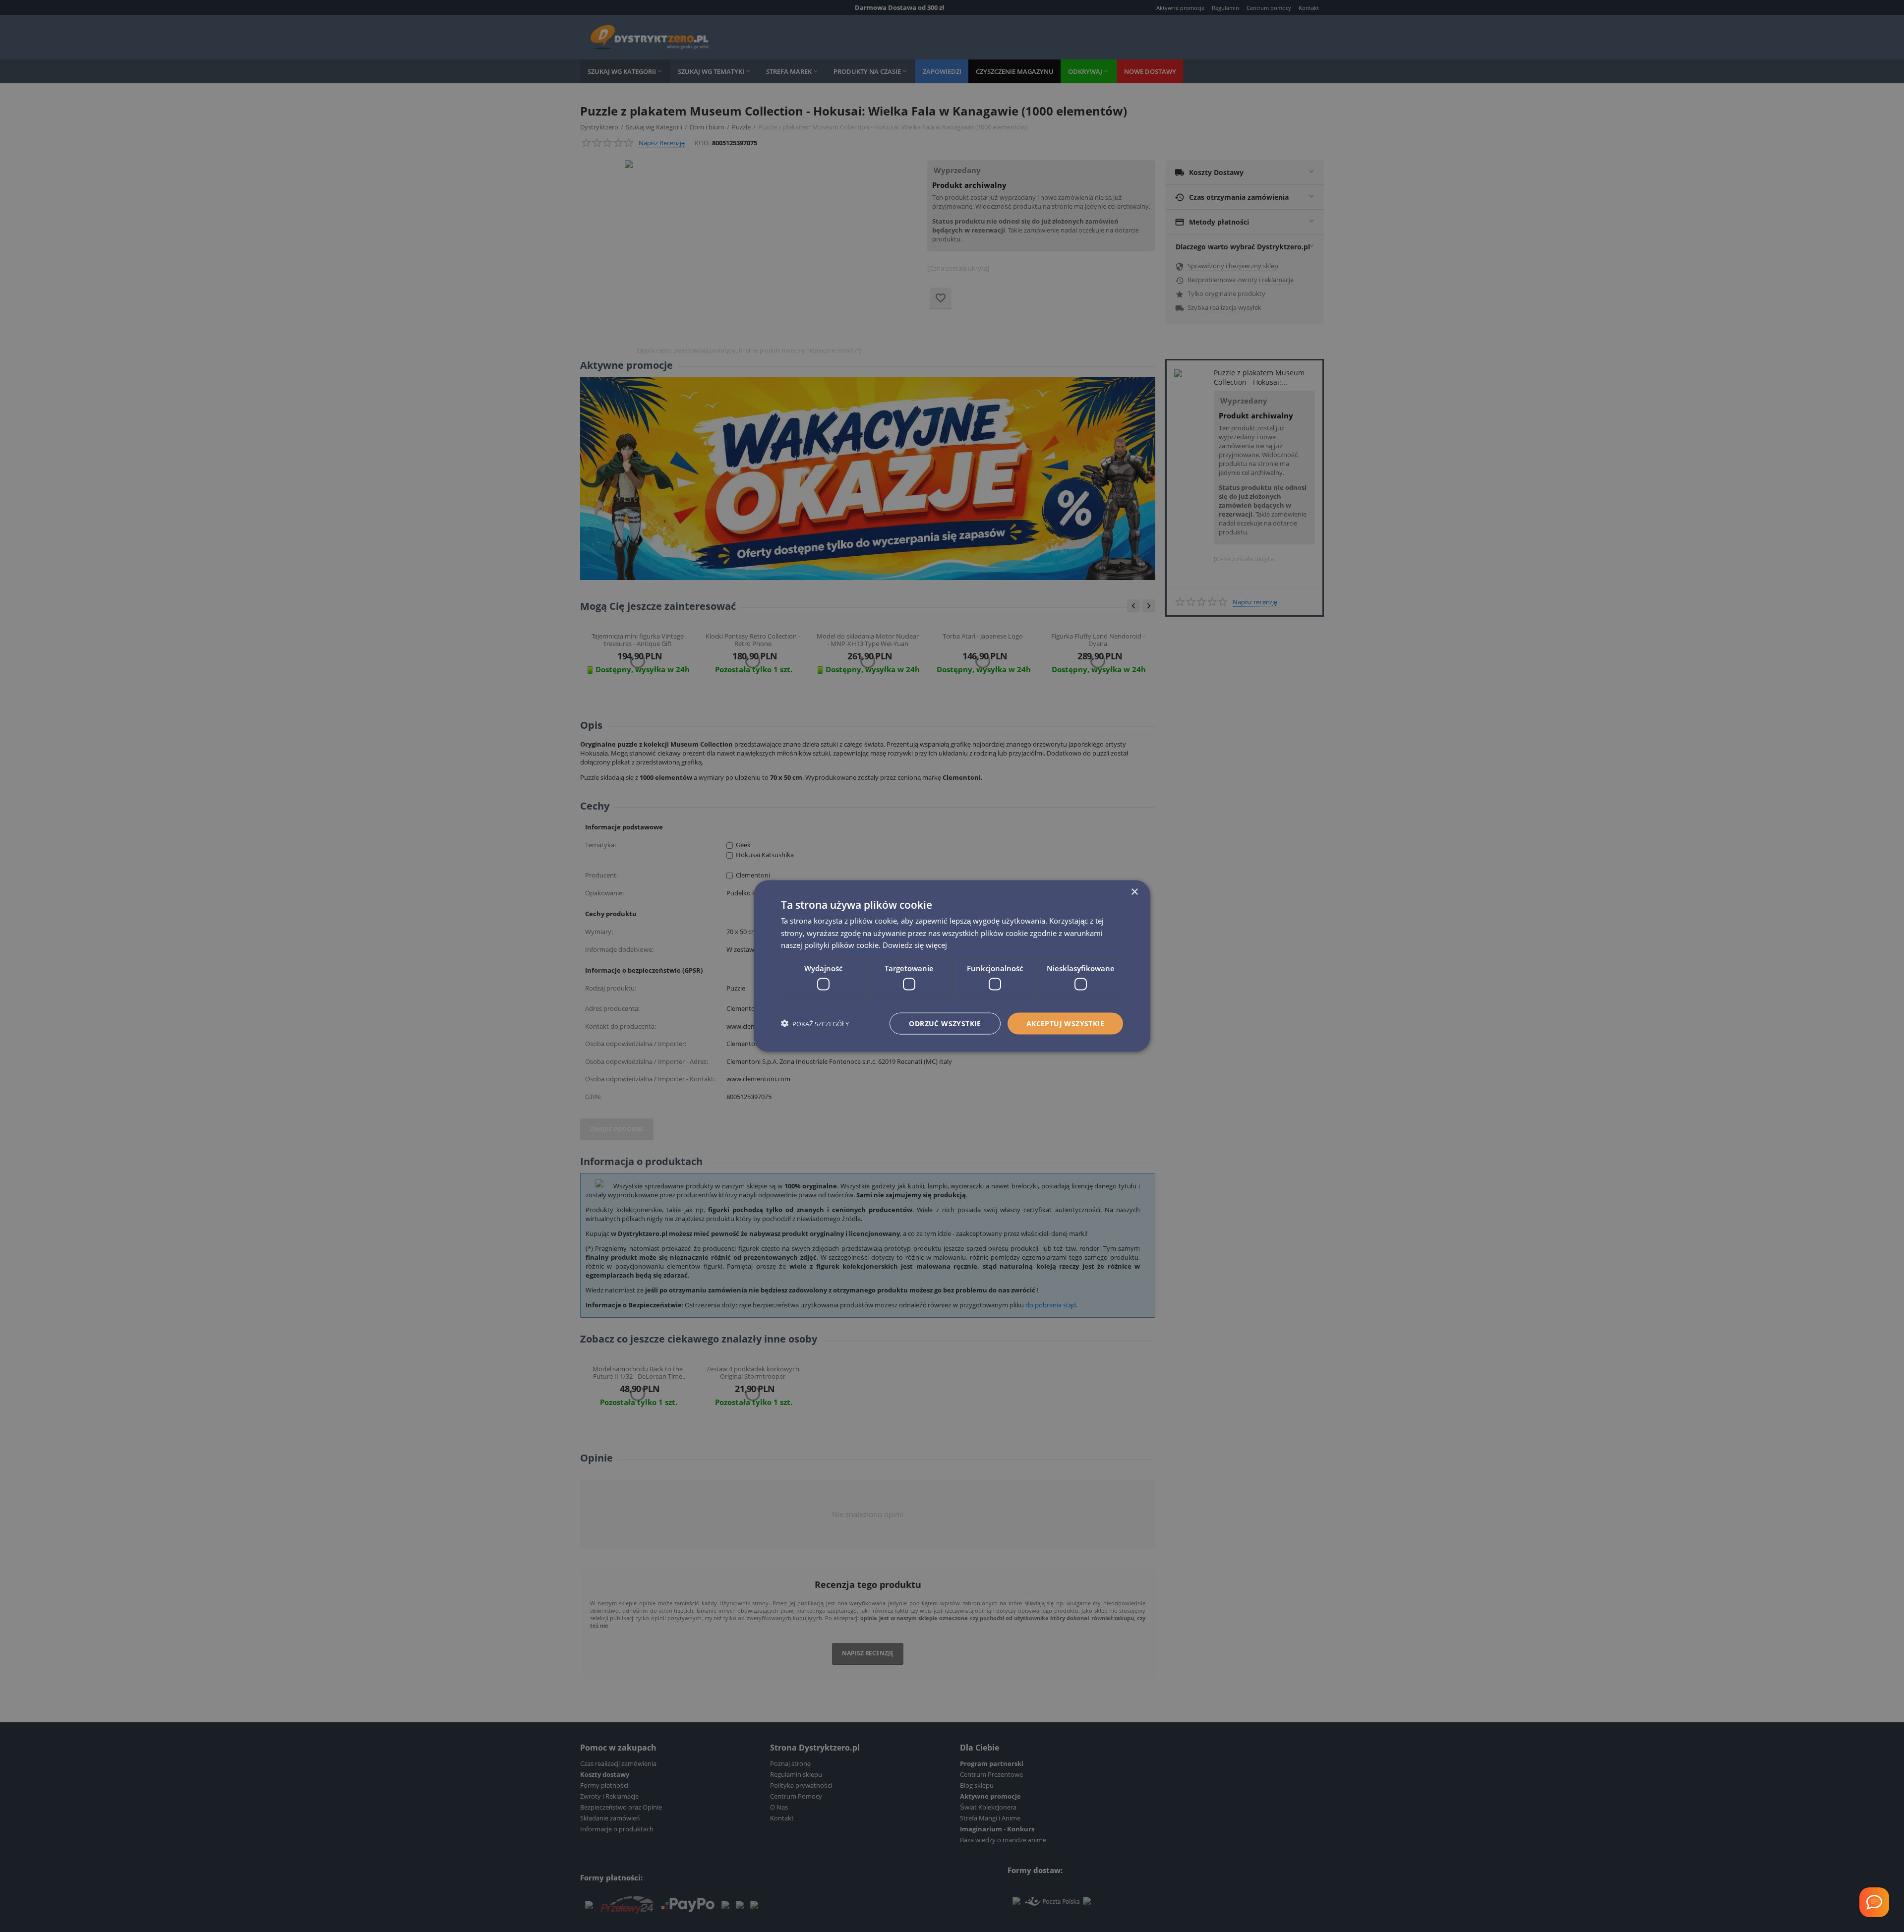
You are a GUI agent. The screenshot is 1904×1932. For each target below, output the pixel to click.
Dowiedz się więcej (915, 945)
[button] (815, 1024)
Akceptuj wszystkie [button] (1065, 1023)
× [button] (1134, 892)
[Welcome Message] (1874, 1902)
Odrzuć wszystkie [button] (945, 1023)
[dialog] (952, 966)
